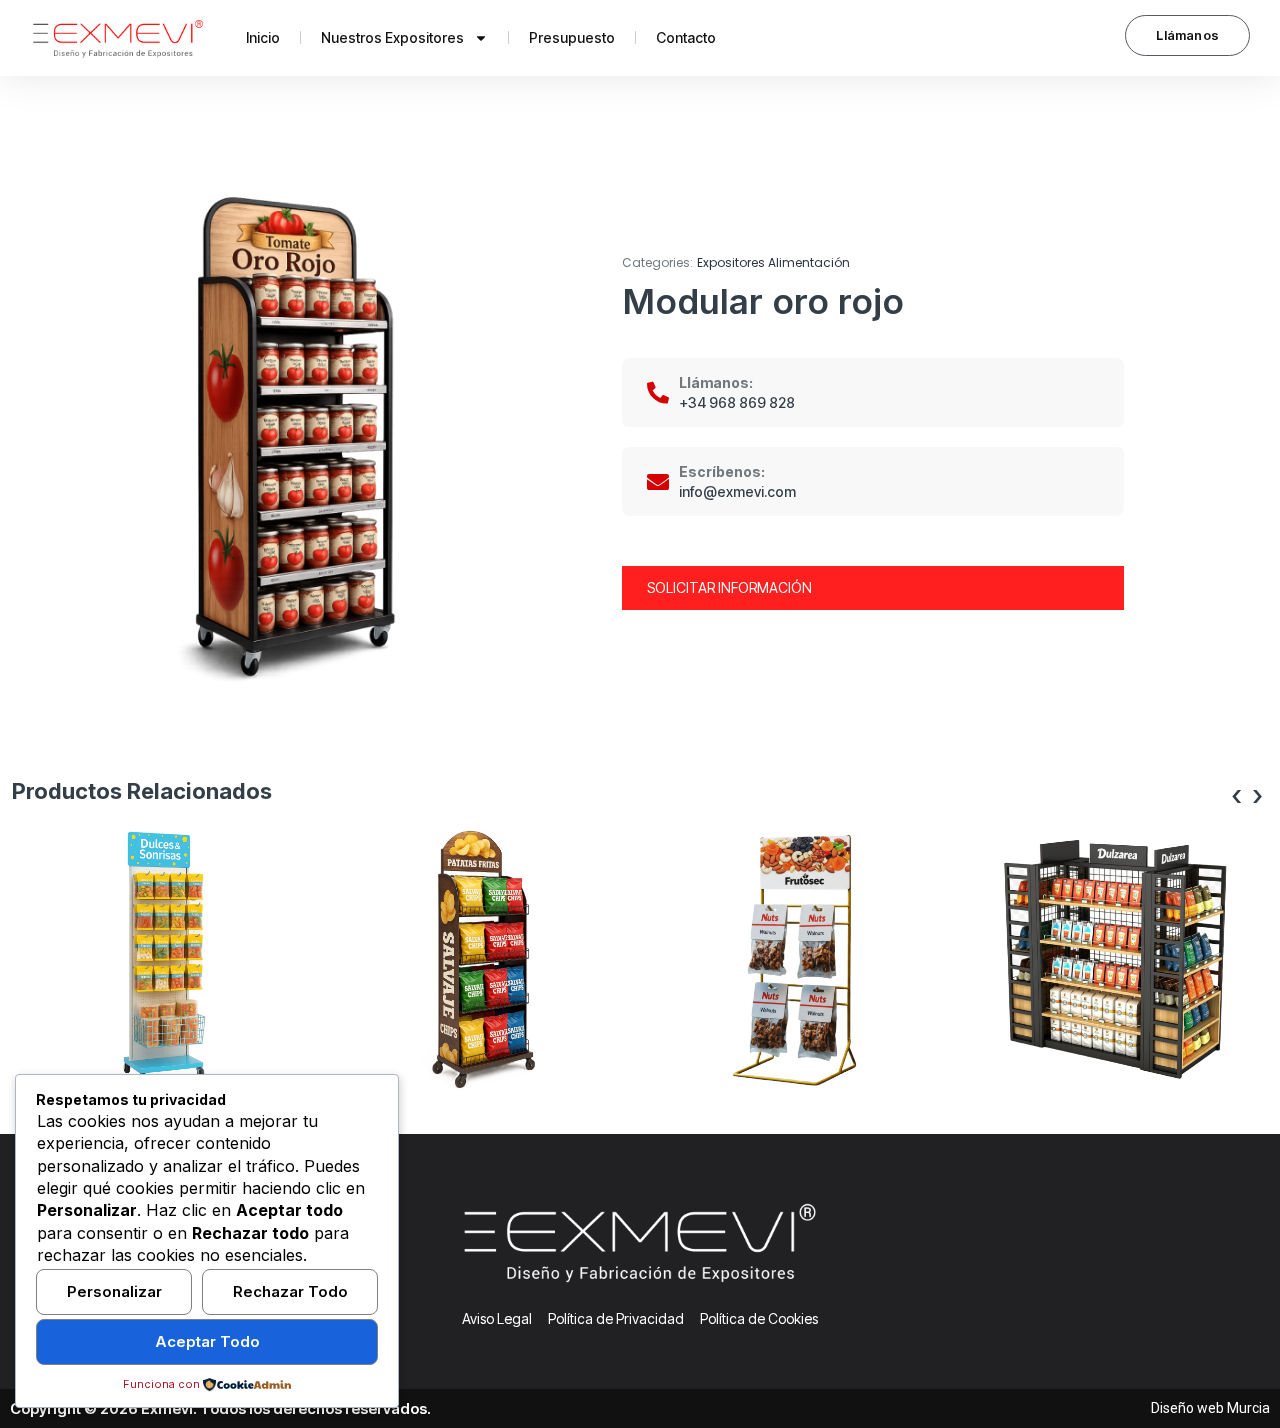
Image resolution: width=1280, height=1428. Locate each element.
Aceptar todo (207, 1341)
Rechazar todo (290, 1291)
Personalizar (114, 1291)
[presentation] (1236, 796)
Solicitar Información (729, 587)
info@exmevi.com (737, 491)
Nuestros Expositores (392, 37)
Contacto (686, 37)
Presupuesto (572, 37)
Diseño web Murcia (1210, 1408)
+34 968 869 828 (737, 402)
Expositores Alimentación (773, 262)
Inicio (263, 37)
